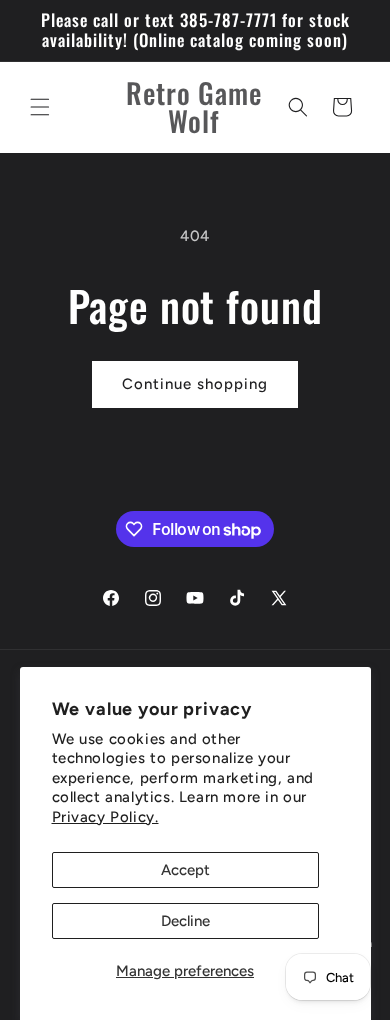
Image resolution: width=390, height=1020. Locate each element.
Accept (185, 870)
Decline (185, 921)
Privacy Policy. (105, 817)
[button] (40, 107)
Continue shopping (195, 384)
